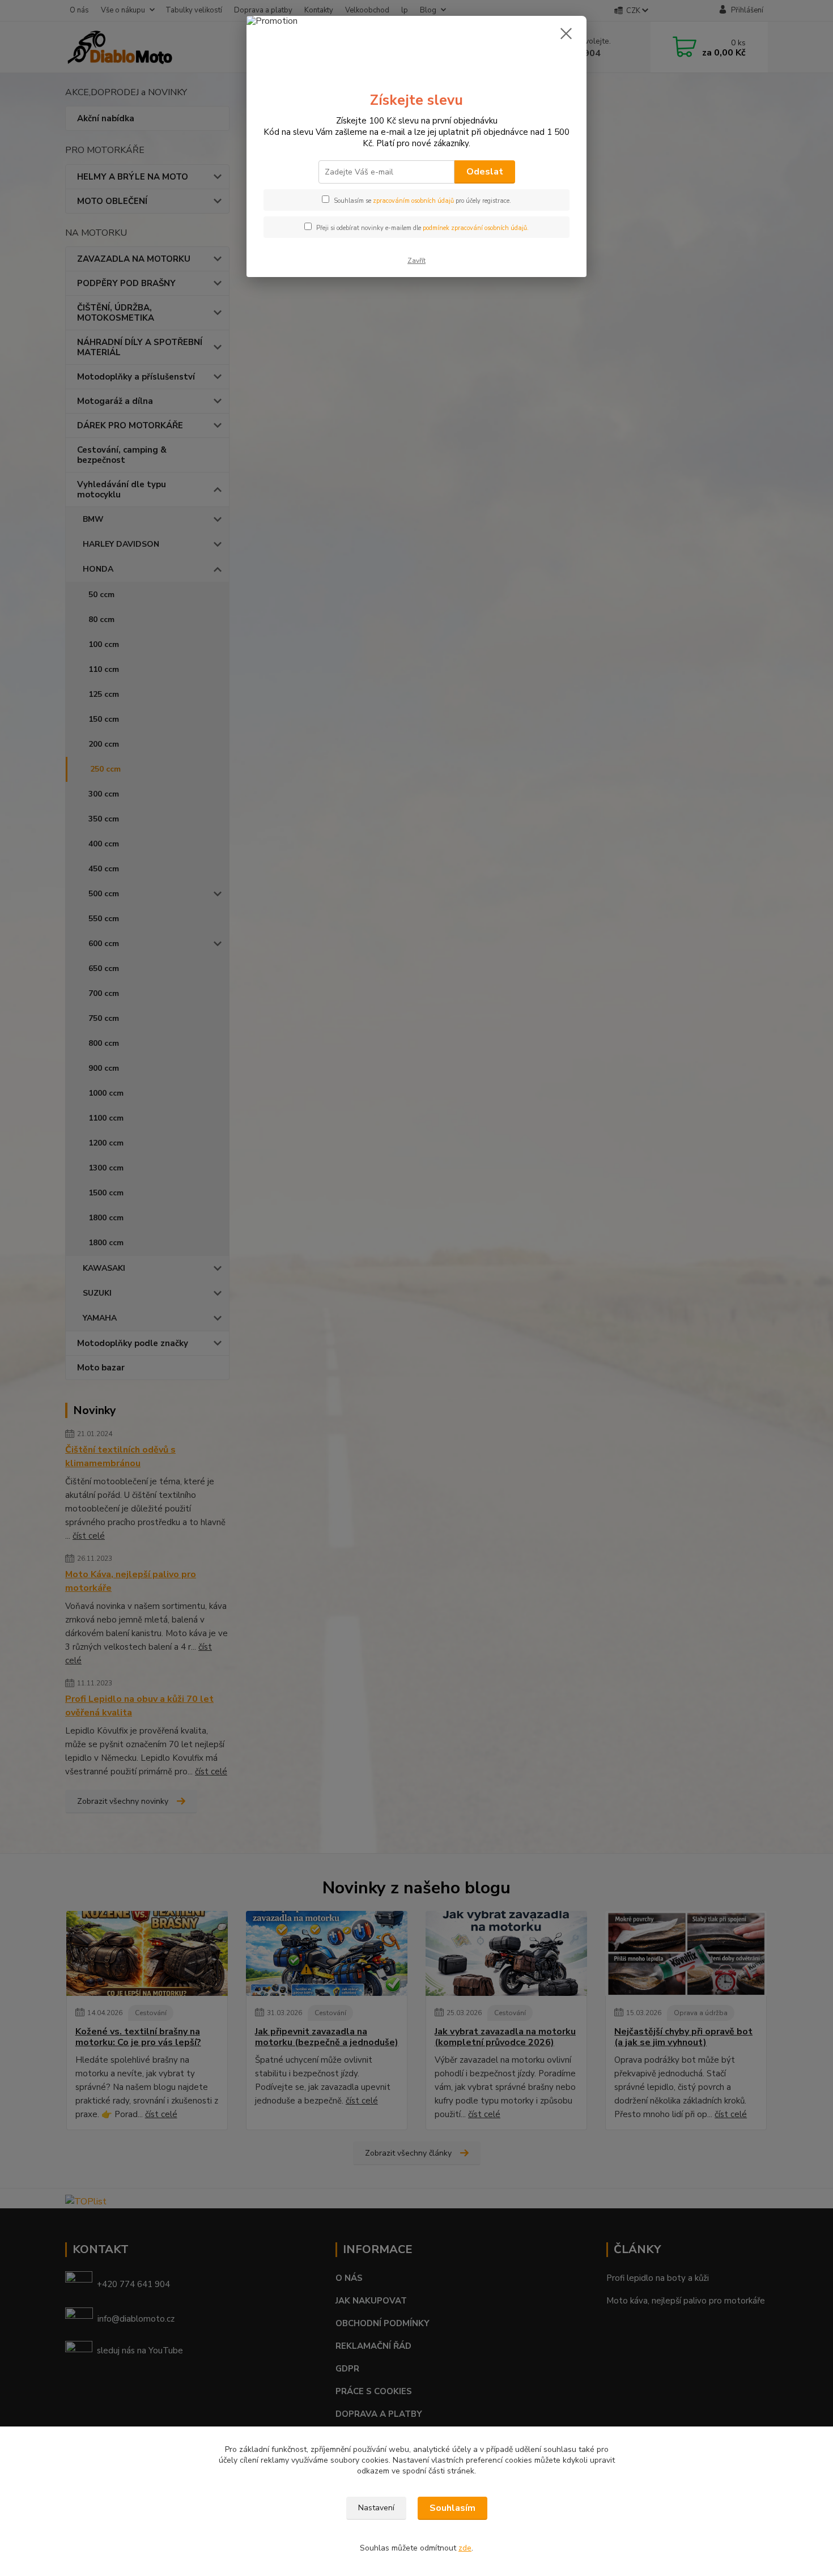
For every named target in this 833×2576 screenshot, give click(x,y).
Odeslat (485, 172)
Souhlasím (452, 2508)
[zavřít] (566, 33)
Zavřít (416, 261)
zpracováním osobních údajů (413, 201)
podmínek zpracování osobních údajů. (476, 228)
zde (465, 2548)
